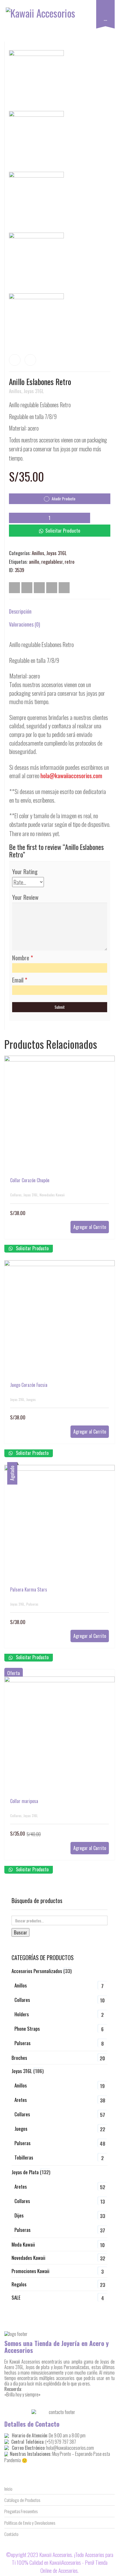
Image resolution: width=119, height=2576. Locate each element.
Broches (19, 2058)
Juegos (31, 1399)
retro (70, 562)
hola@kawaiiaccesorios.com (71, 775)
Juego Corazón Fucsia (29, 1385)
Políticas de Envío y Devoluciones (30, 2523)
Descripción (20, 611)
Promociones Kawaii (30, 2271)
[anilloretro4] (39, 79)
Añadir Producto (63, 499)
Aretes (21, 2100)
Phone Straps (27, 2029)
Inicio (8, 2489)
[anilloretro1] (39, 262)
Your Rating (25, 872)
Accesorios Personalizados (37, 1971)
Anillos (15, 391)
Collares (16, 1195)
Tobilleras (24, 2157)
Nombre (23, 958)
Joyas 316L (34, 391)
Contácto (11, 2534)
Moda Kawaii (23, 2244)
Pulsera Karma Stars (29, 1589)
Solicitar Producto (63, 530)
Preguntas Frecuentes (21, 2511)
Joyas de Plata (25, 2172)
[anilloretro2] (39, 201)
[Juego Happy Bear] (30, 360)
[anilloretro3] (39, 140)
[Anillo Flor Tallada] (15, 360)
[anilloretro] (39, 322)
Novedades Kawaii (52, 1195)
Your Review (25, 897)
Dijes (19, 2215)
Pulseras (32, 1604)
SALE (16, 2297)
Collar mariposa (24, 1801)
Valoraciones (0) (25, 624)
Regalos (19, 2284)
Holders (22, 2014)
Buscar (21, 1932)
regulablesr (52, 562)
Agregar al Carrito (90, 1227)
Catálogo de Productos (22, 2500)
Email (20, 980)
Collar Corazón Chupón (30, 1180)
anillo (34, 562)
